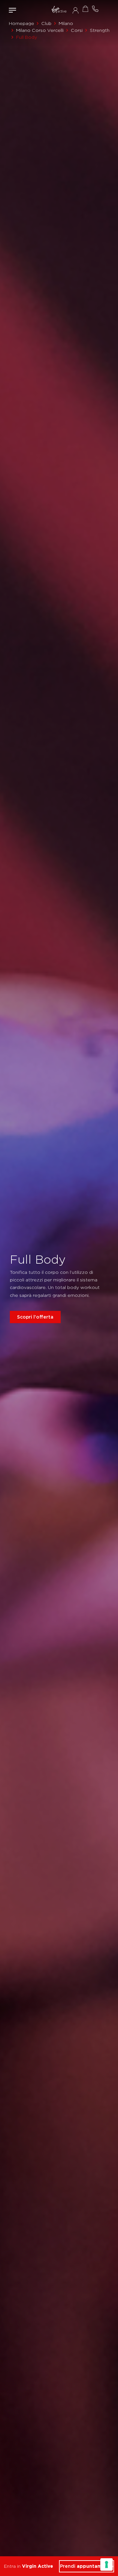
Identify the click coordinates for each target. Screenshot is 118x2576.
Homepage (21, 23)
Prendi (87, 2566)
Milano (66, 23)
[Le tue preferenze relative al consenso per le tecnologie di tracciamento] (107, 2564)
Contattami (95, 9)
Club (46, 23)
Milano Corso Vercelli (40, 30)
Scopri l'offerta (35, 1317)
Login (76, 10)
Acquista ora (85, 9)
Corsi (77, 30)
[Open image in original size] (59, 10)
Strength (100, 30)
